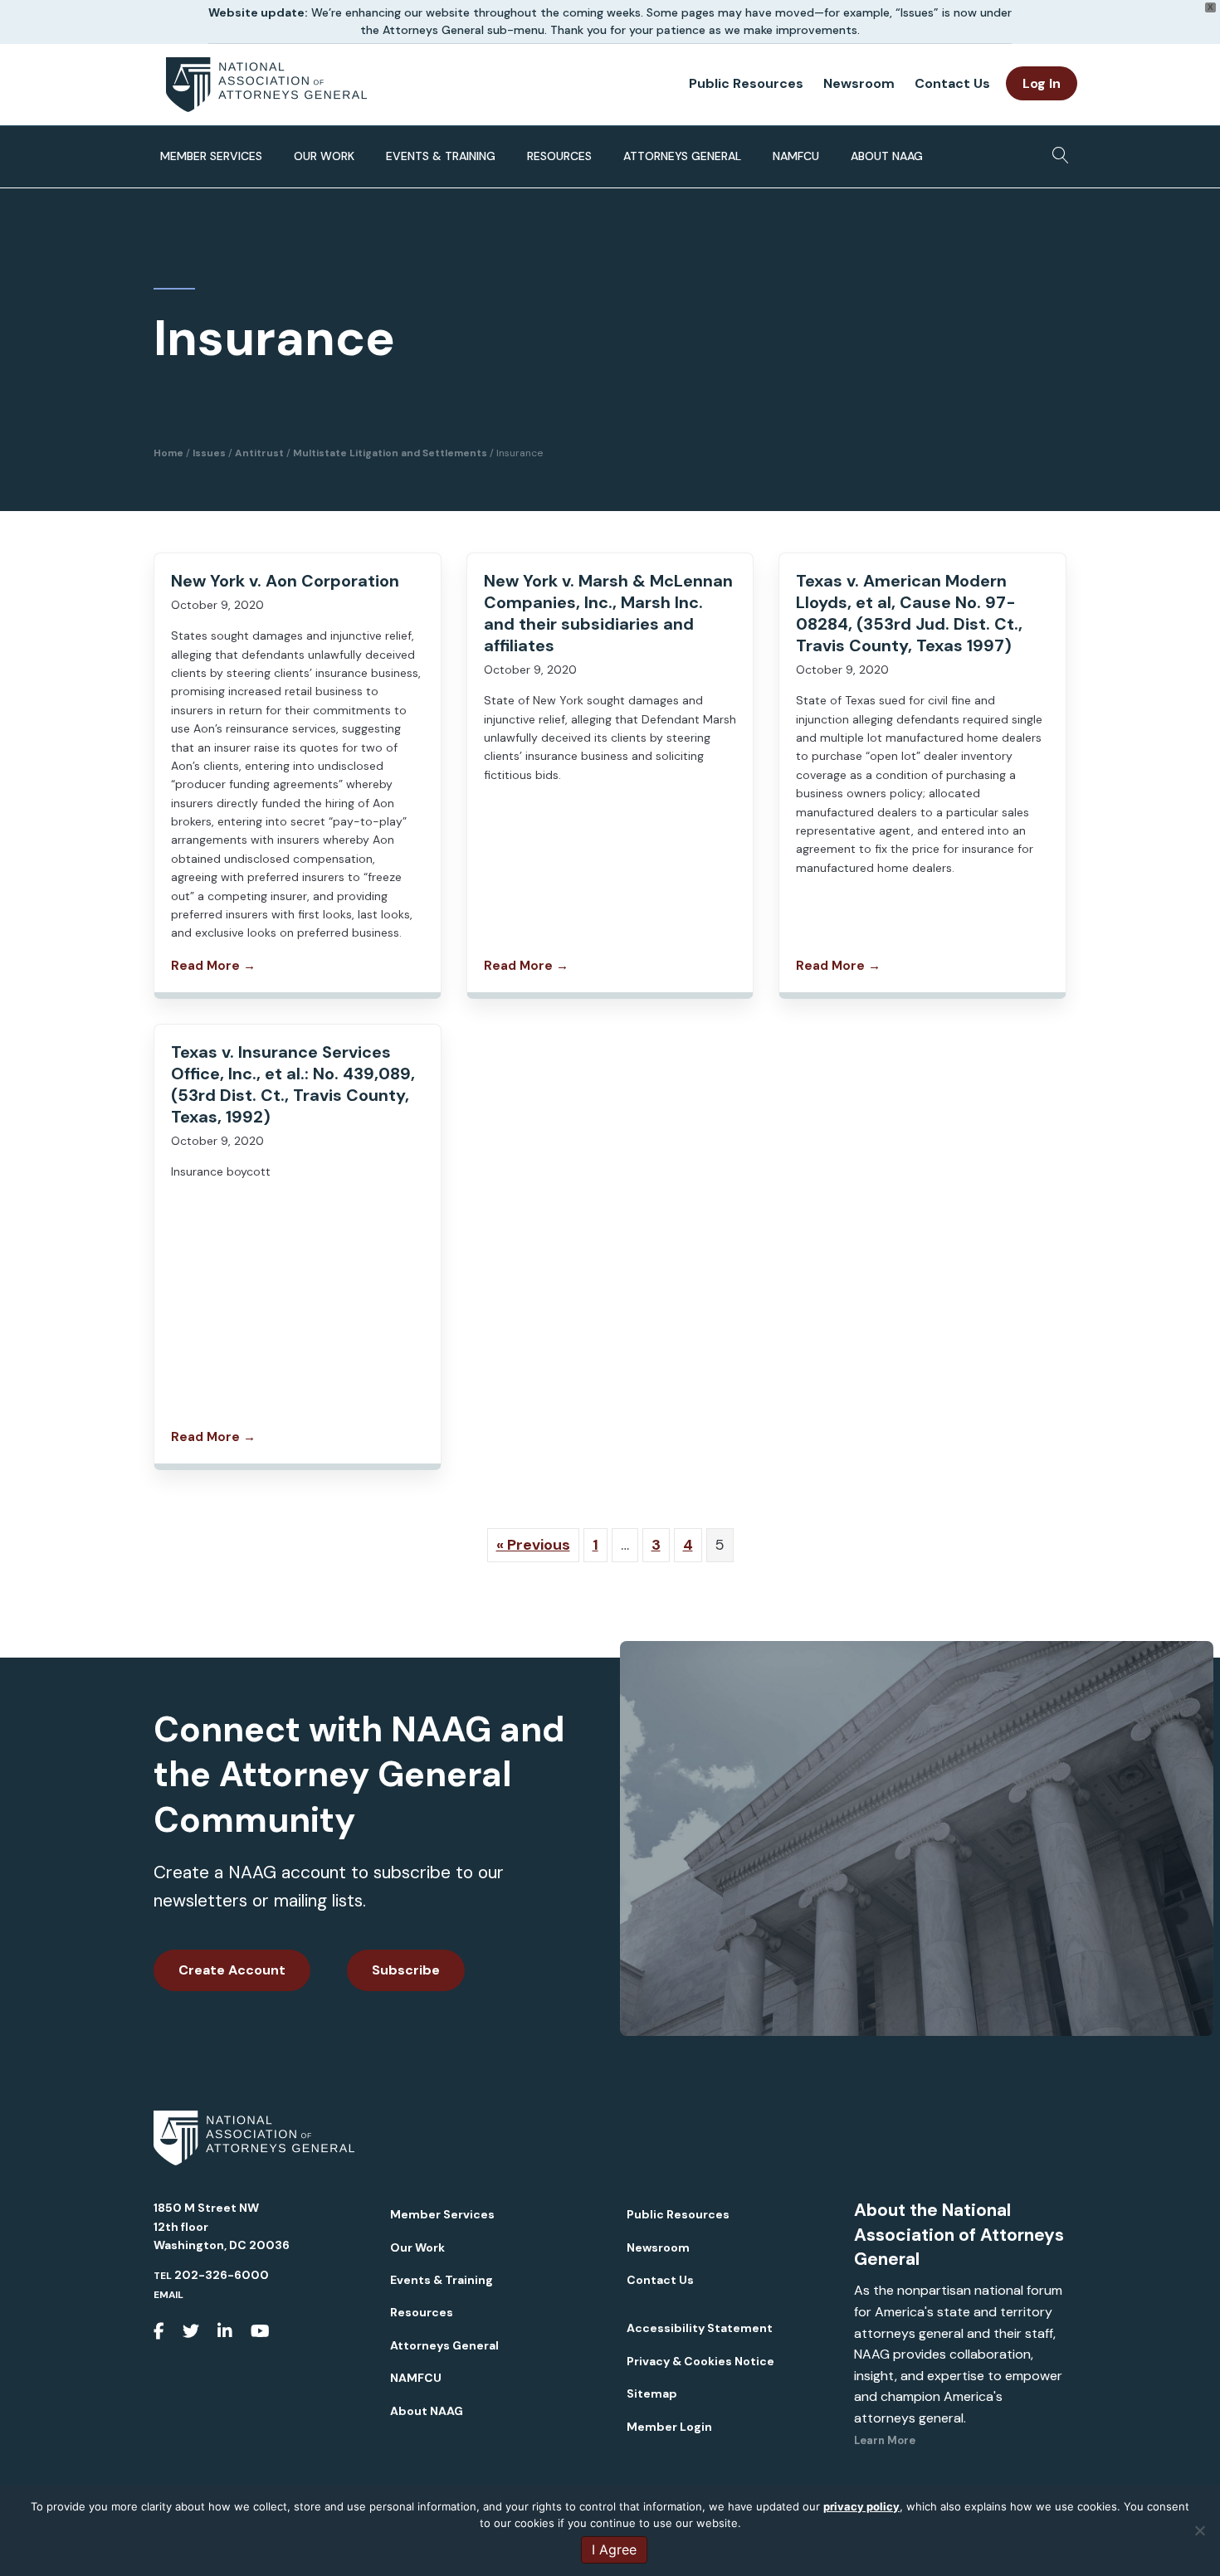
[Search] (1056, 150)
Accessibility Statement (700, 2328)
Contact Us (952, 83)
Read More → (213, 966)
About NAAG (887, 156)
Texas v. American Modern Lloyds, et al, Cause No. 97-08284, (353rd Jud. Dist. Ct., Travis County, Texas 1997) (909, 613)
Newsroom (859, 83)
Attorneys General (682, 156)
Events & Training (441, 156)
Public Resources (746, 83)
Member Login (669, 2427)
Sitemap (652, 2393)
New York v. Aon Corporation (285, 581)
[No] (1199, 2530)
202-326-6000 (222, 2275)
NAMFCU (796, 156)
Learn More (885, 2440)
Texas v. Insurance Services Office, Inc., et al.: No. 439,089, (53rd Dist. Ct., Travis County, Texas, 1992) (293, 1084)
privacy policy (861, 2506)
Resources (559, 156)
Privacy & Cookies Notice (700, 2361)
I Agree (614, 2549)
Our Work (324, 156)
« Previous (533, 1545)
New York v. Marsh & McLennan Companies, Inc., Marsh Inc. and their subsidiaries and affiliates (608, 613)
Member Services (211, 156)
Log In (1042, 83)
